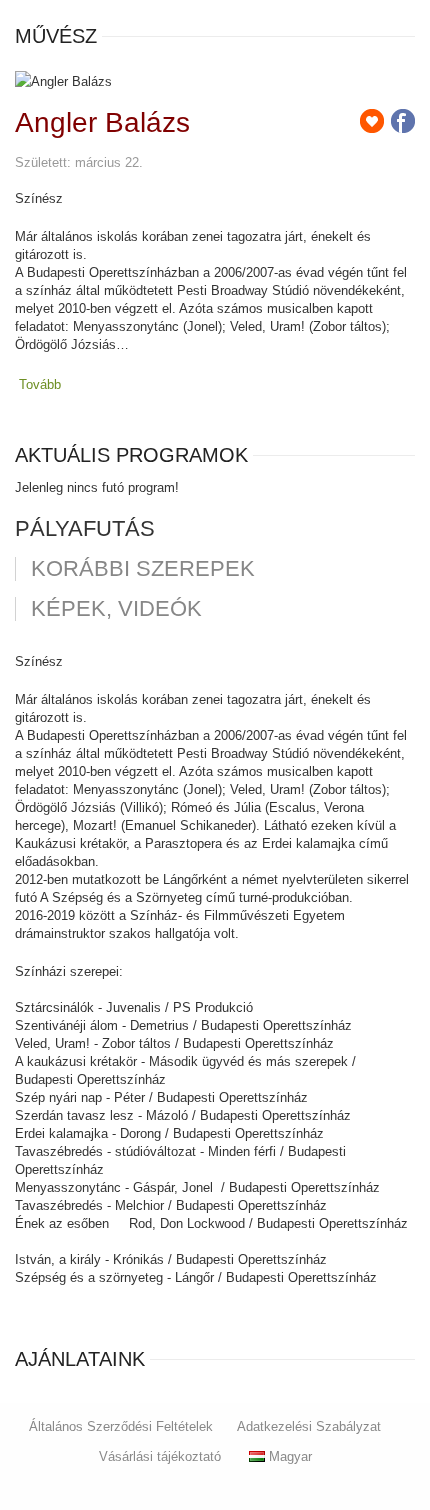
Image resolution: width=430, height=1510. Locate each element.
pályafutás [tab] (85, 529)
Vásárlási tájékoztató (160, 1456)
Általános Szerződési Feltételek (121, 1426)
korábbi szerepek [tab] (143, 569)
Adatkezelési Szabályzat (309, 1426)
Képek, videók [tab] (116, 609)
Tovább (40, 384)
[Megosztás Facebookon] (403, 121)
